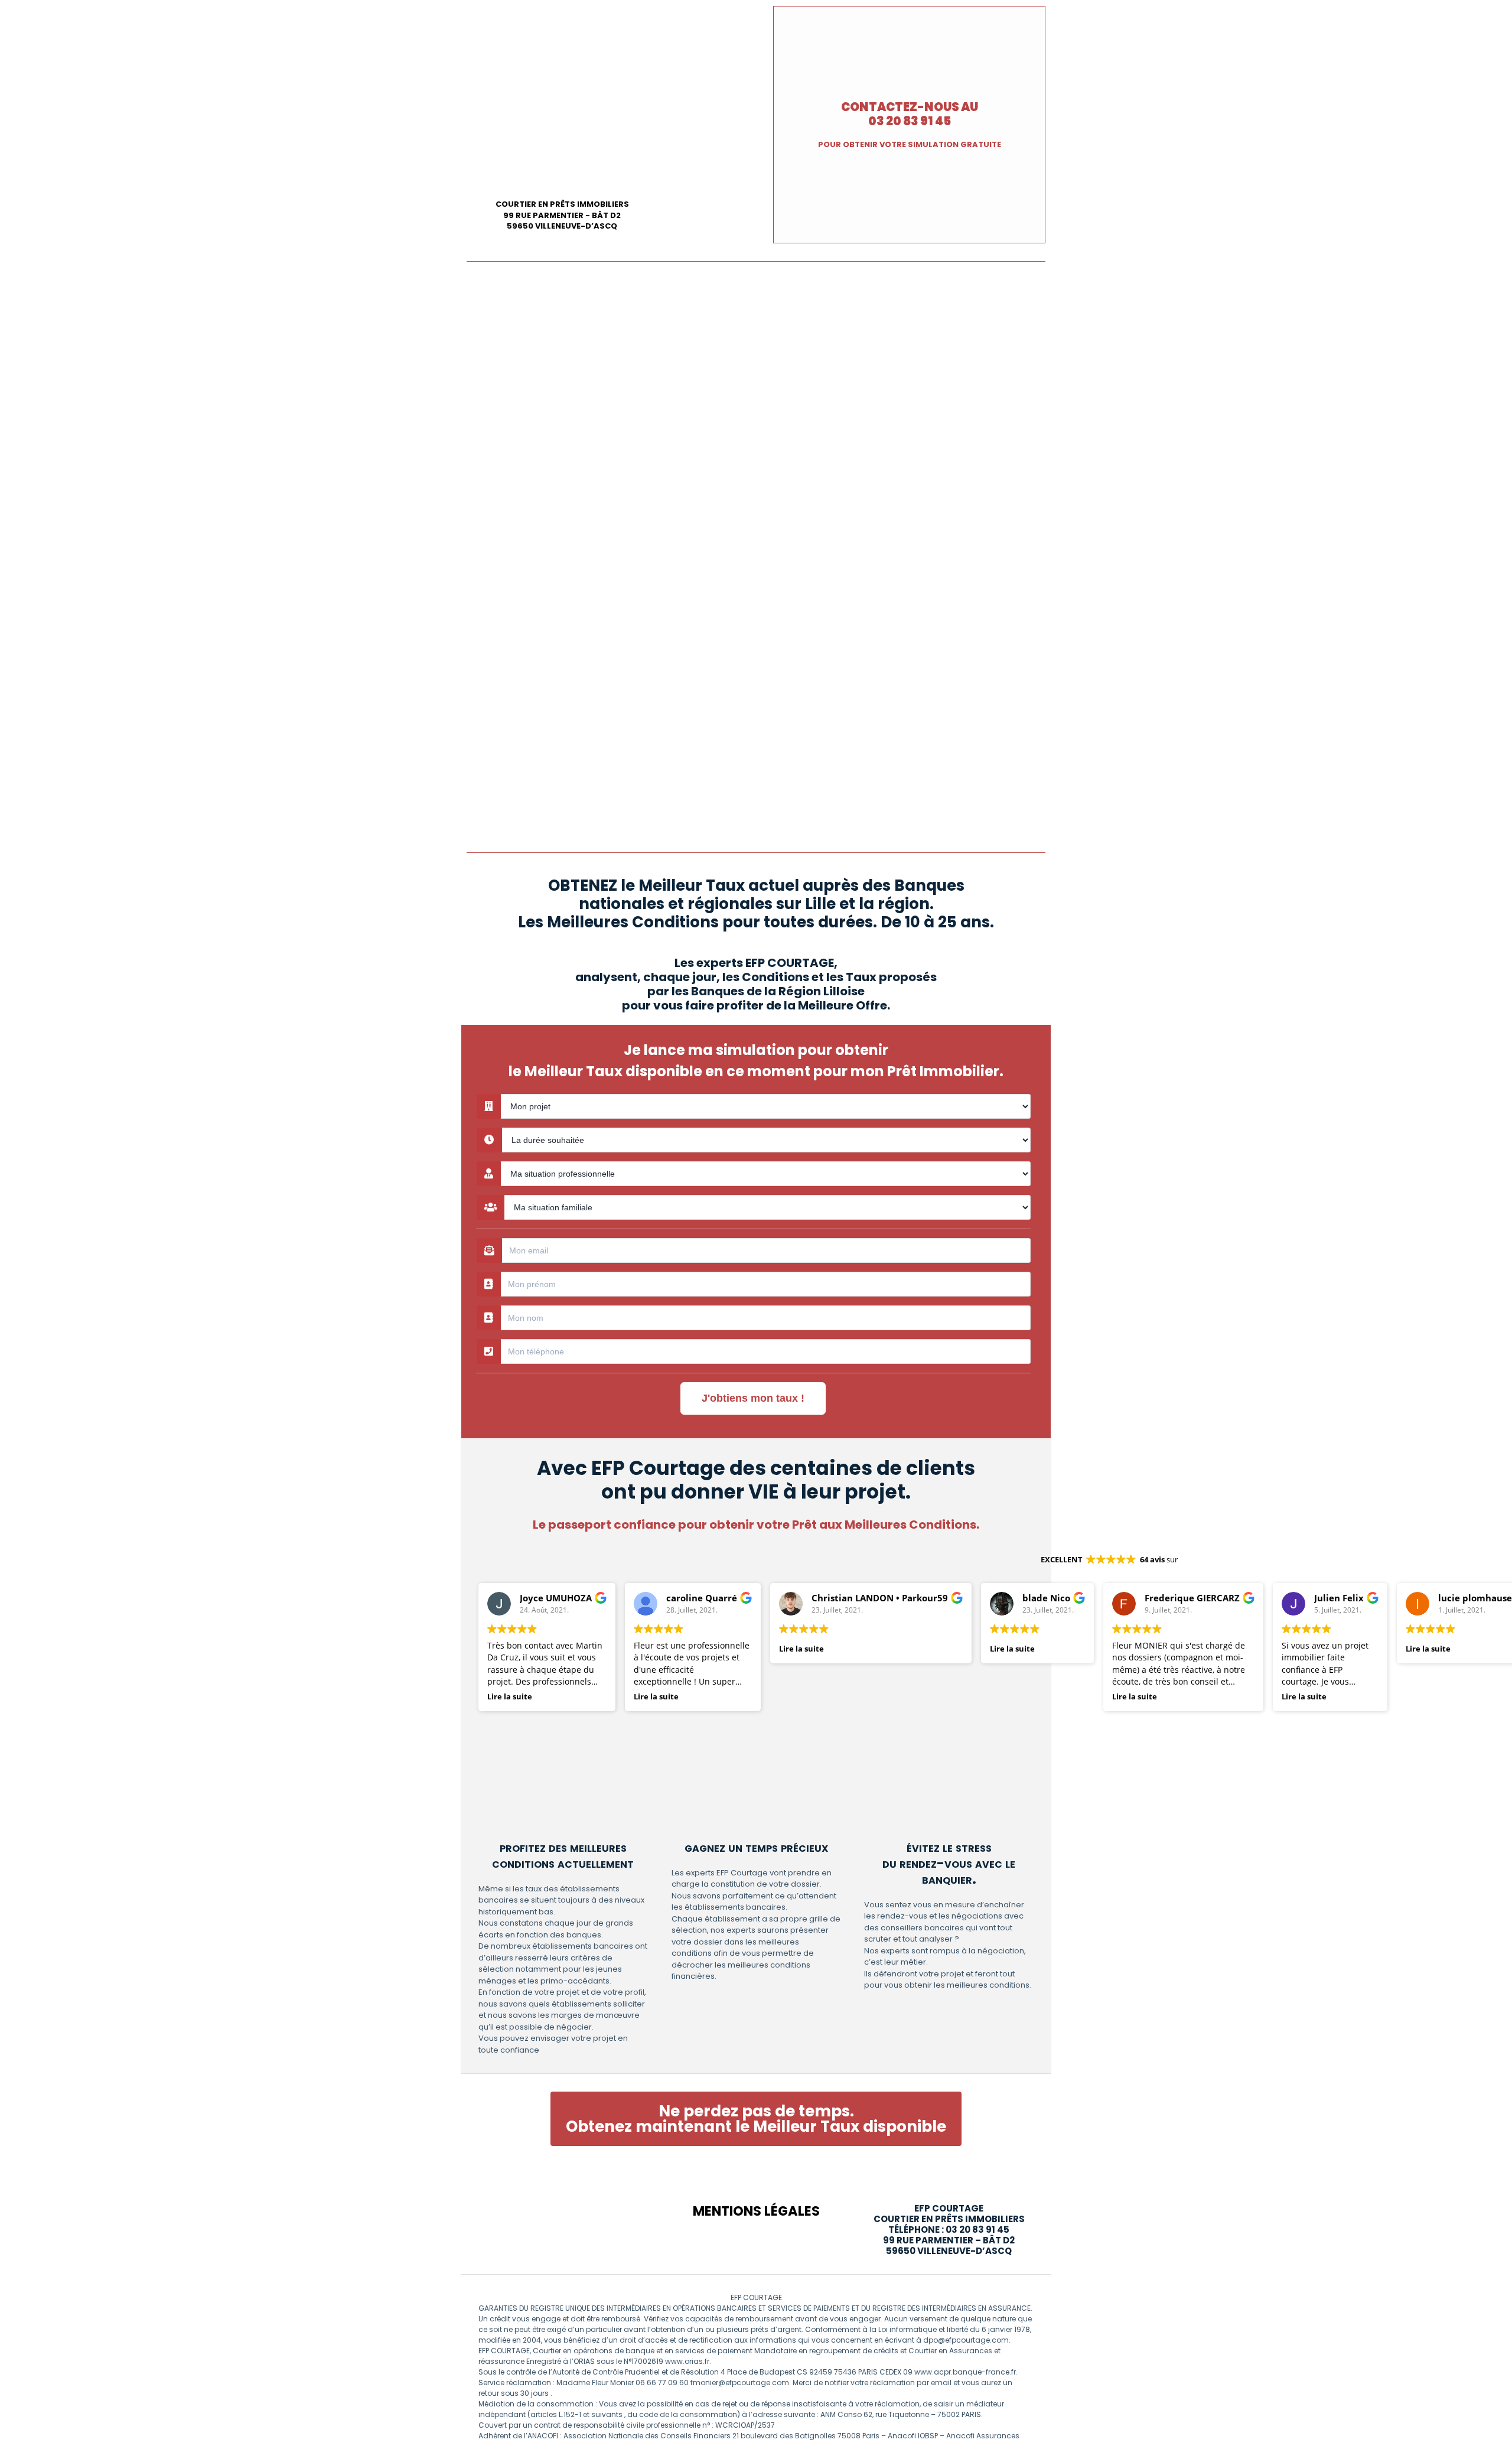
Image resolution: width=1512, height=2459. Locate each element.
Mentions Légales (756, 2211)
